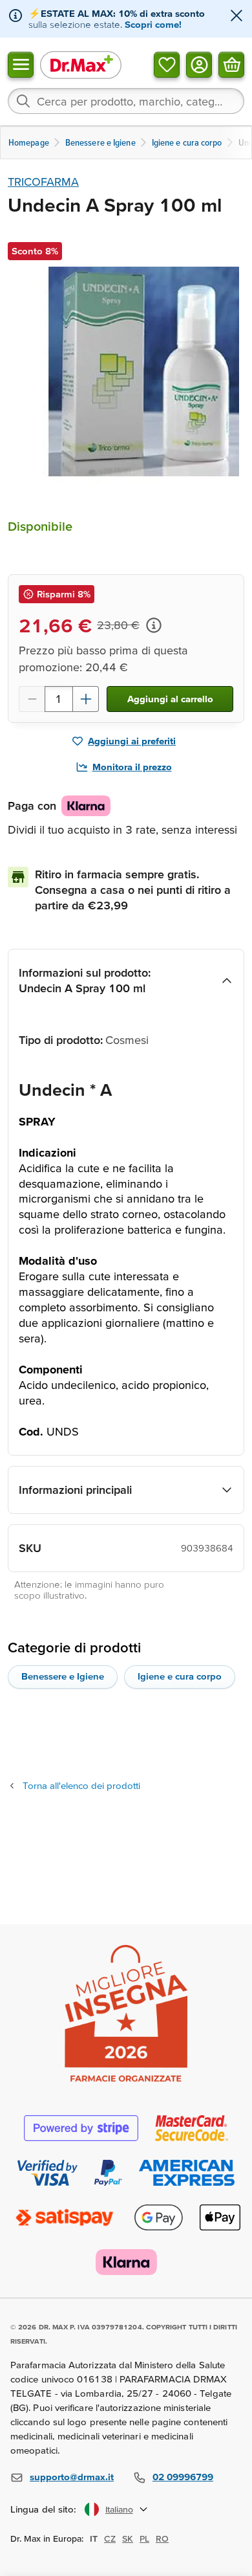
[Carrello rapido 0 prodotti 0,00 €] (231, 64)
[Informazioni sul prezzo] (154, 625)
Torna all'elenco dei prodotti (81, 1785)
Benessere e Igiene (63, 1676)
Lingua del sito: (44, 2509)
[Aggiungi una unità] (86, 699)
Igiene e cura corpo (180, 1676)
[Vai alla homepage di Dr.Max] (81, 64)
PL (144, 2538)
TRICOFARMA (43, 182)
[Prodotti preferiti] (167, 64)
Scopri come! (153, 24)
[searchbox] (126, 101)
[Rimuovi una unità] (32, 699)
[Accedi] (199, 64)
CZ (110, 2538)
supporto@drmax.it (72, 2477)
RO (162, 2538)
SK (128, 2538)
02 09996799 (183, 2477)
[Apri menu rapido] (21, 64)
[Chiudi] (236, 17)
